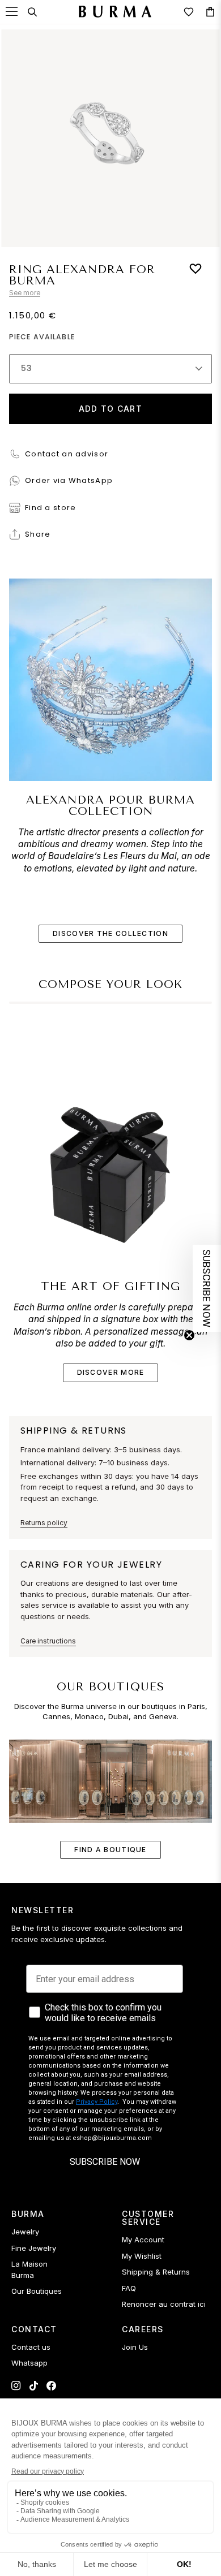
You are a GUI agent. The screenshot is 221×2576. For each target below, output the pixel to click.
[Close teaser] (189, 1335)
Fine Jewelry (34, 2248)
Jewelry (25, 2232)
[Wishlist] (189, 12)
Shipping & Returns (156, 2272)
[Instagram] (16, 2386)
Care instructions (48, 1641)
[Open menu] (12, 12)
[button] (207, 1288)
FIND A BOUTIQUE (110, 1850)
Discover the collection (110, 933)
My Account (143, 2240)
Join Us (135, 2347)
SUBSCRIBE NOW (105, 2162)
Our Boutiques (37, 2291)
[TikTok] (34, 2386)
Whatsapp (29, 2363)
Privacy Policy (97, 2102)
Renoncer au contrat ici (164, 2304)
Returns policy (44, 1523)
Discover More (111, 1372)
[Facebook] (51, 2386)
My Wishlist (142, 2256)
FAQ (129, 2288)
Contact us (31, 2347)
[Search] (32, 12)
